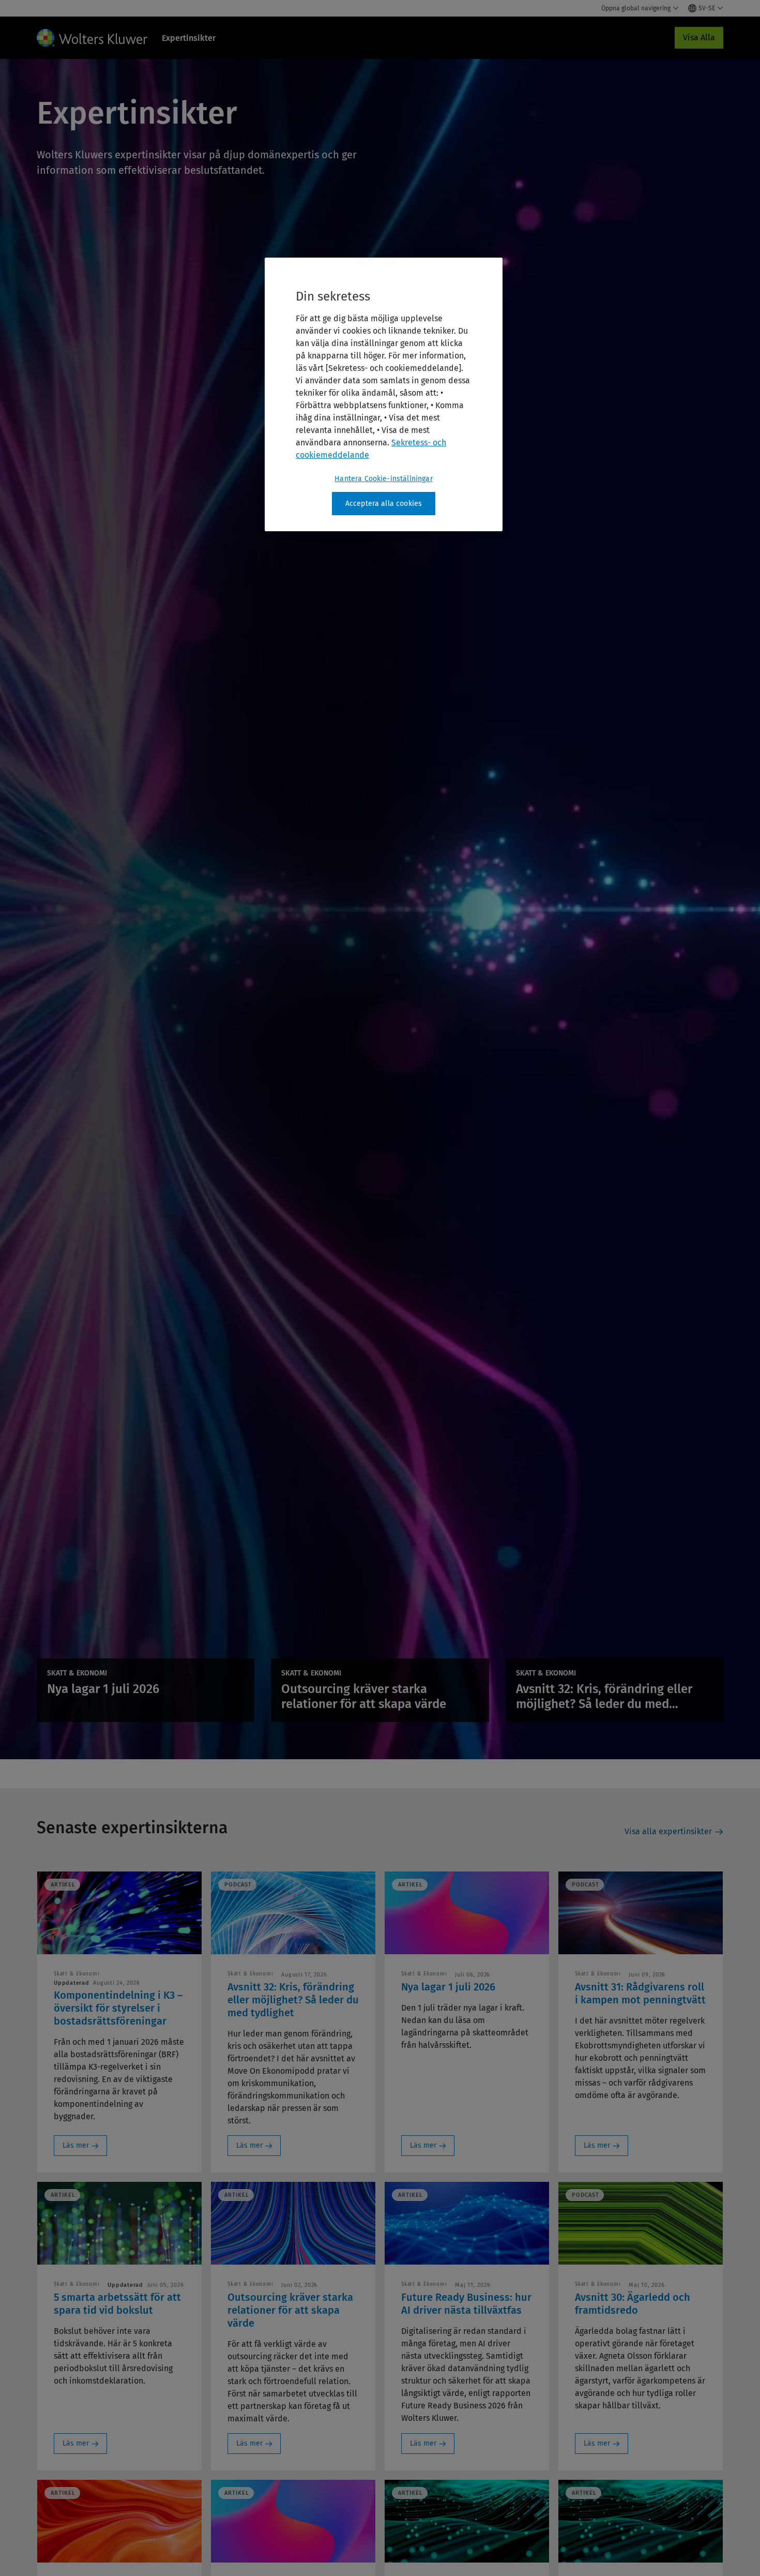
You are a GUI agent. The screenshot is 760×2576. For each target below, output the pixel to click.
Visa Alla (699, 38)
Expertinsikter (189, 38)
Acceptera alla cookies (384, 504)
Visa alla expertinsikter (668, 1831)
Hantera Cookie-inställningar (383, 479)
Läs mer (76, 2145)
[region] (384, 395)
